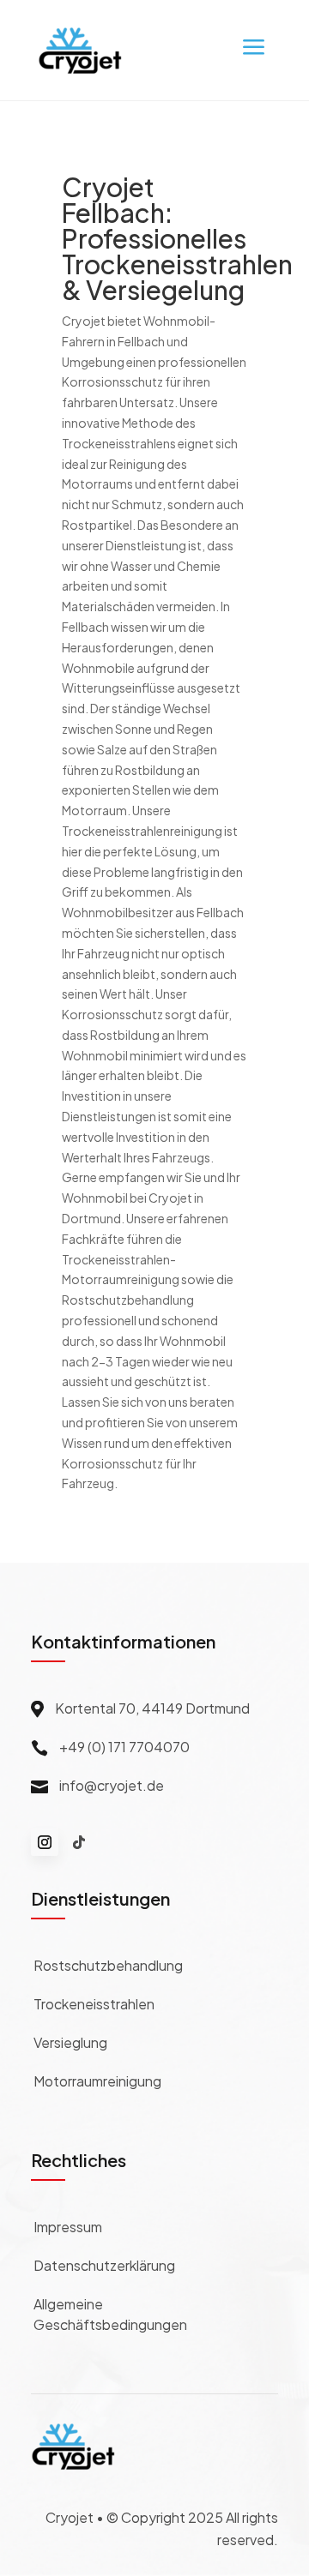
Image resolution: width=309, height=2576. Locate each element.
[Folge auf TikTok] (79, 1842)
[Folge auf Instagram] (45, 1842)
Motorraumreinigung (97, 2081)
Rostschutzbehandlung (108, 1965)
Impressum (68, 2227)
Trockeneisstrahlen (94, 2004)
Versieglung (70, 2042)
